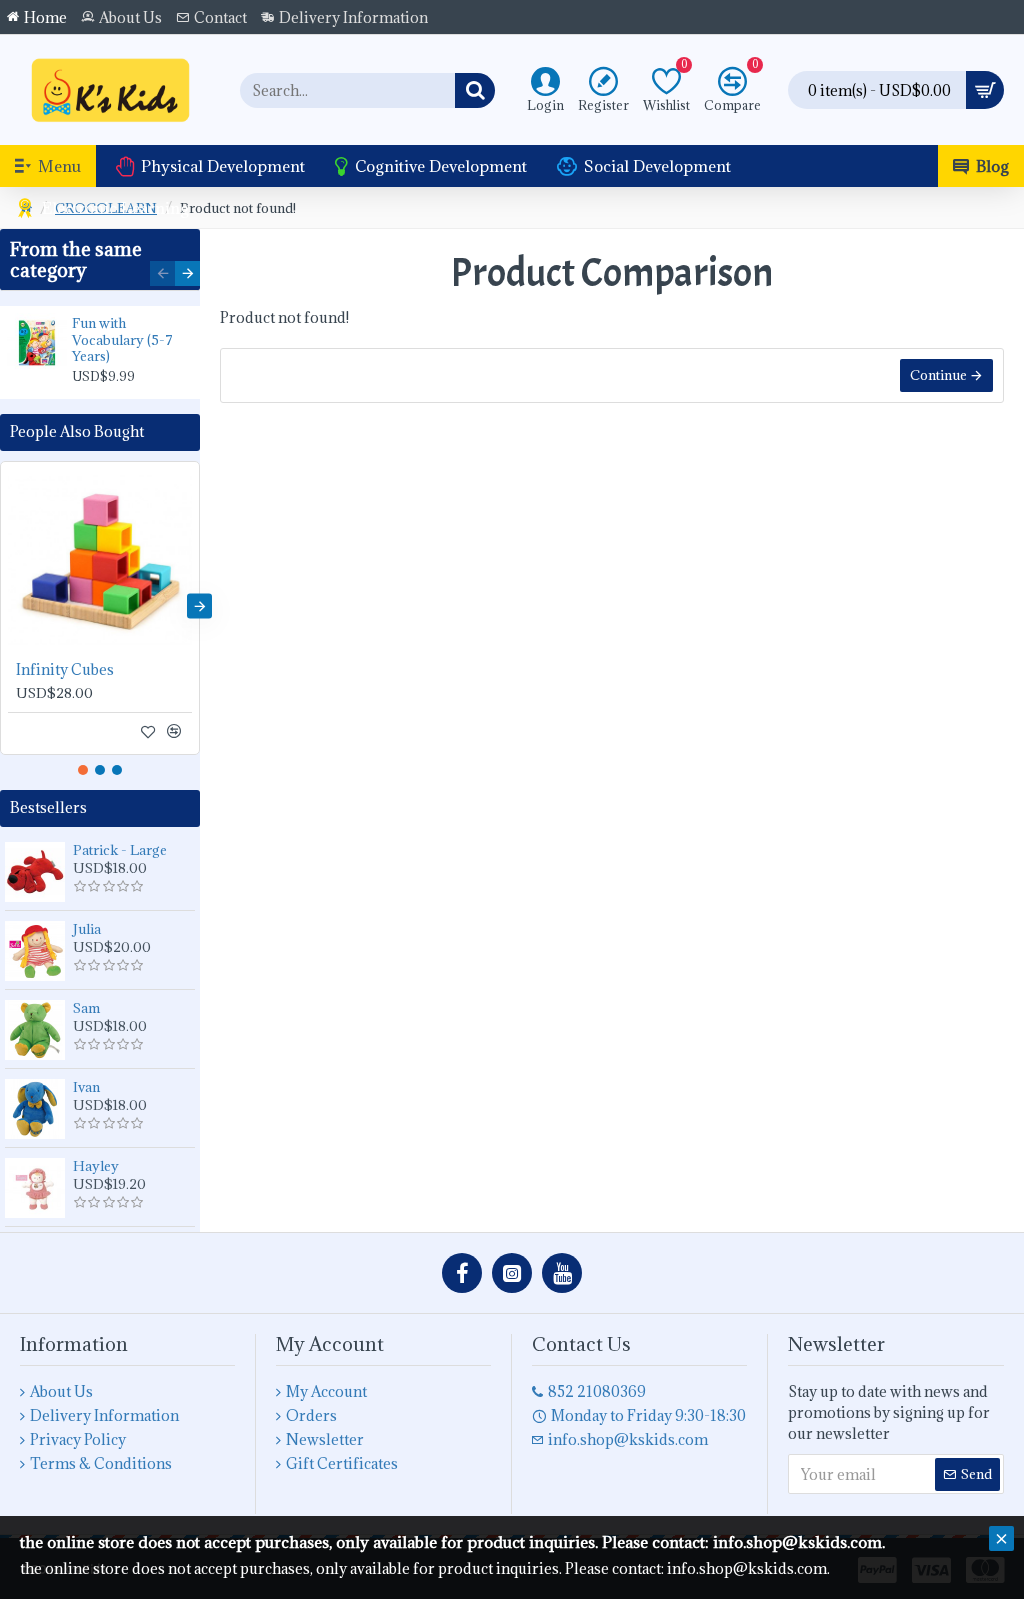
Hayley (96, 1166)
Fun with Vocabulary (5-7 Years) (122, 340)
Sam (86, 1008)
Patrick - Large (120, 850)
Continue (938, 375)
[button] (162, 273)
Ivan (86, 1087)
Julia (87, 929)
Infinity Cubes (65, 670)
